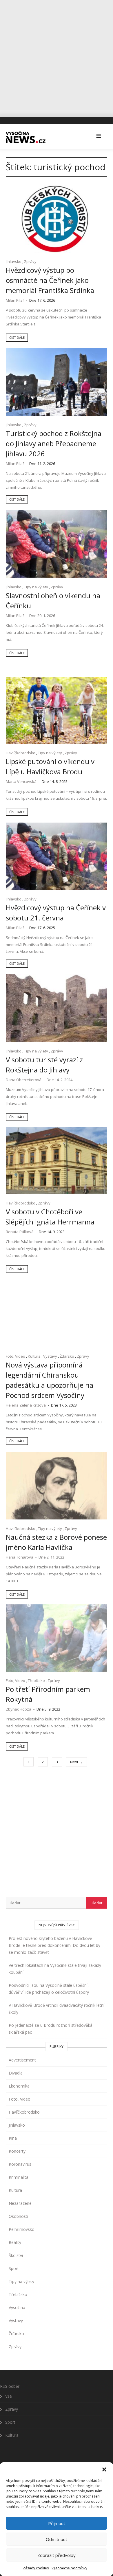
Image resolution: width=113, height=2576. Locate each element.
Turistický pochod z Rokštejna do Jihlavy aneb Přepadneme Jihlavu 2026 (54, 443)
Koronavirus (20, 2164)
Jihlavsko (14, 261)
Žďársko (67, 1356)
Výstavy (50, 1356)
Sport (14, 2268)
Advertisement (22, 2060)
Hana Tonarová (20, 1557)
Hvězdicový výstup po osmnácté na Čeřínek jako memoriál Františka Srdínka (50, 280)
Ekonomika (19, 2086)
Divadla (16, 2073)
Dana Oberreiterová (24, 1080)
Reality (15, 2242)
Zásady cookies (36, 2568)
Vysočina (17, 2307)
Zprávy (30, 261)
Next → (76, 1762)
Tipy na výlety (36, 587)
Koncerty (17, 2151)
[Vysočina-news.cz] (26, 136)
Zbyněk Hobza (19, 1709)
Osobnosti (18, 2216)
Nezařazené (20, 2203)
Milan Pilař (15, 300)
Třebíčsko (36, 1680)
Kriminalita (19, 2177)
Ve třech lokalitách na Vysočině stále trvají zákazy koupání (55, 1969)
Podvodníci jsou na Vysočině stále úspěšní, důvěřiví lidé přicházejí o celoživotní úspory (49, 1989)
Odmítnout (57, 2539)
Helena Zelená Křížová (26, 1405)
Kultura (34, 1356)
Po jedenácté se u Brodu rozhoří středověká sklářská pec (51, 2029)
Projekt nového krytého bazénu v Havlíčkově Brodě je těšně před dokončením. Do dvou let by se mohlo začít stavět (54, 1945)
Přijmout (57, 2523)
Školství (16, 2255)
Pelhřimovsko (22, 2229)
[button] (104, 2469)
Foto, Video (16, 1356)
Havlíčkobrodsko (21, 753)
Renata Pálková (20, 1232)
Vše (9, 2396)
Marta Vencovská (21, 781)
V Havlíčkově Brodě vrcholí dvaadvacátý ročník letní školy (57, 2009)
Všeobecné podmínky (69, 2568)
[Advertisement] (57, 56)
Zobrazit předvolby (57, 2555)
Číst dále (17, 337)
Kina (13, 2138)
